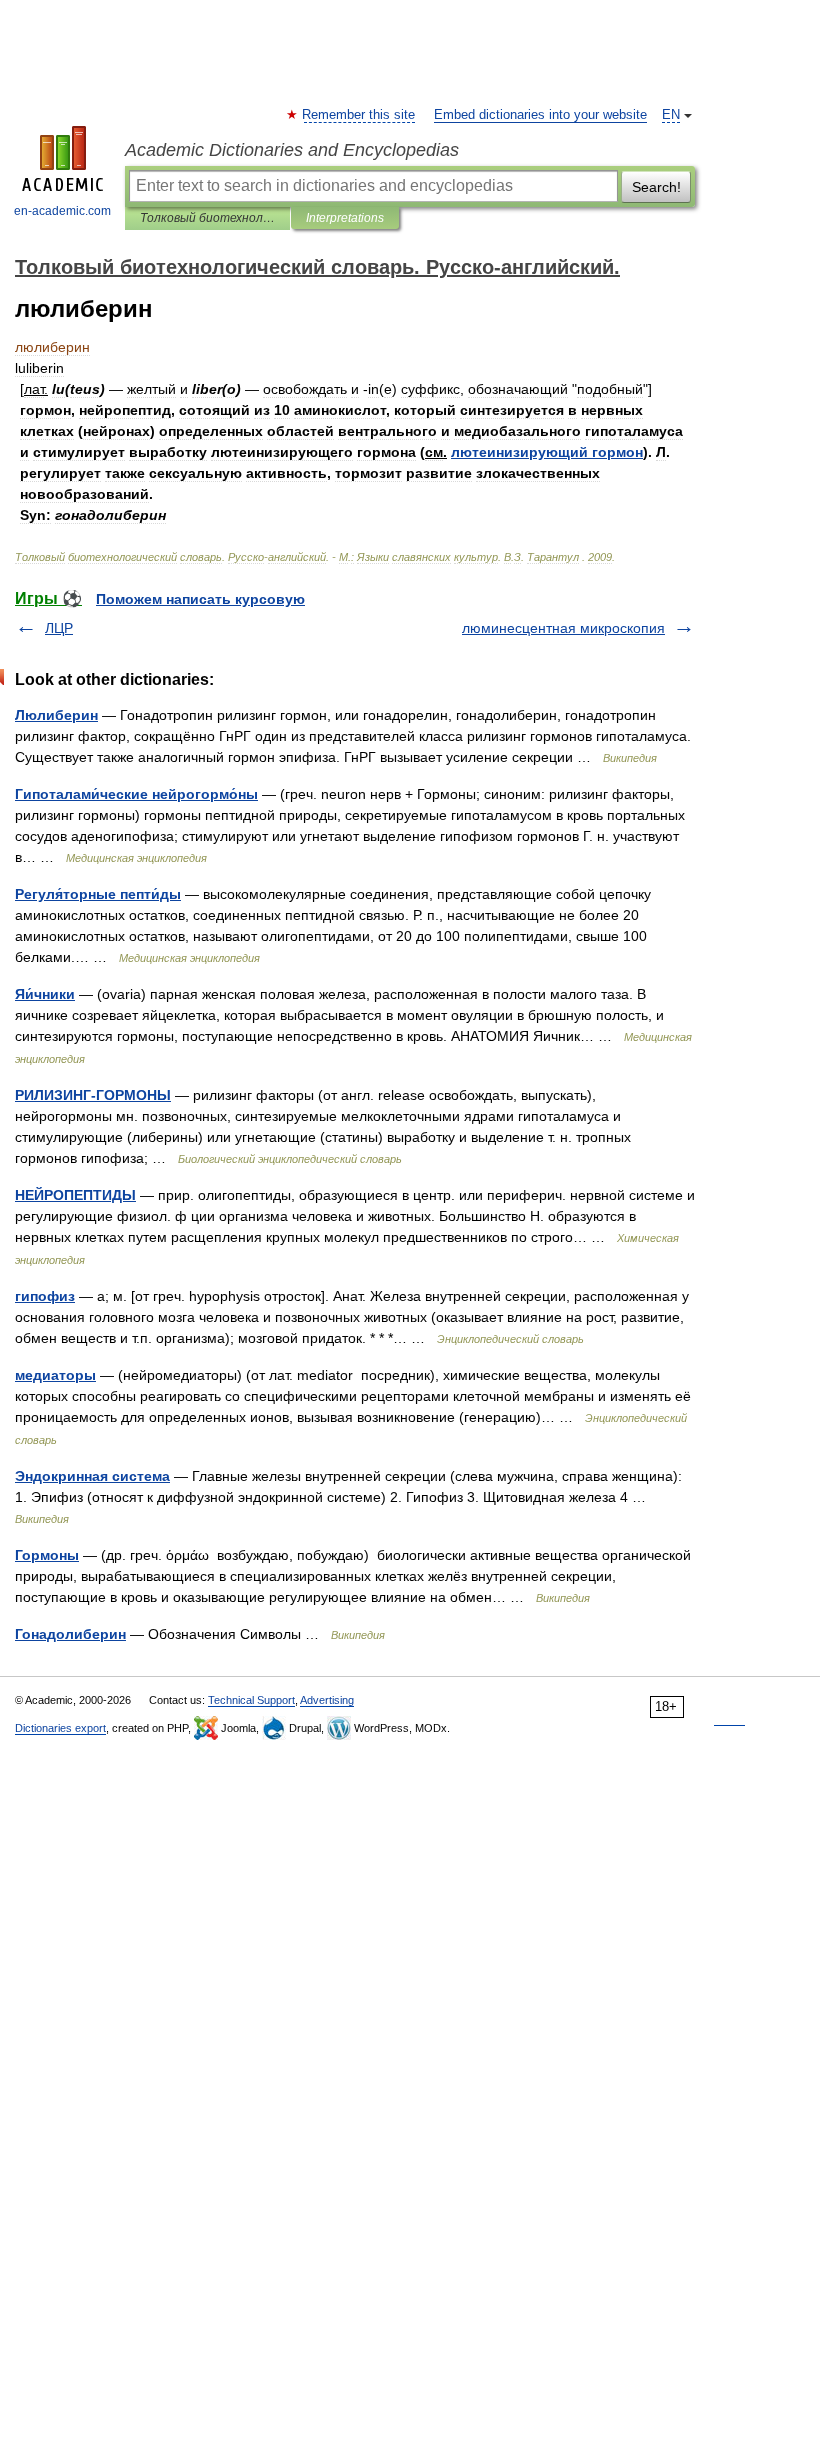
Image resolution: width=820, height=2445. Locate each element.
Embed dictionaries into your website (540, 115)
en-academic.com (62, 211)
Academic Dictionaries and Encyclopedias (292, 150)
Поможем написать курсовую (200, 599)
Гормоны (47, 1555)
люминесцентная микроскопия (563, 628)
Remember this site (359, 115)
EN (671, 115)
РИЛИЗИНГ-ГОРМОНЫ (93, 1095)
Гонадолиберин (70, 1634)
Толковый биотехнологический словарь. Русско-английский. (207, 218)
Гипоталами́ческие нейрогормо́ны (136, 794)
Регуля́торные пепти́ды (98, 894)
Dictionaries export (60, 1728)
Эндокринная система (92, 1476)
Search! (656, 187)
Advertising (327, 1700)
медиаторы (55, 1375)
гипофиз (45, 1296)
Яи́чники (45, 994)
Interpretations (345, 218)
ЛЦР (59, 628)
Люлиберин (56, 715)
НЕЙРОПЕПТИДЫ (75, 1195)
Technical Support (251, 1700)
